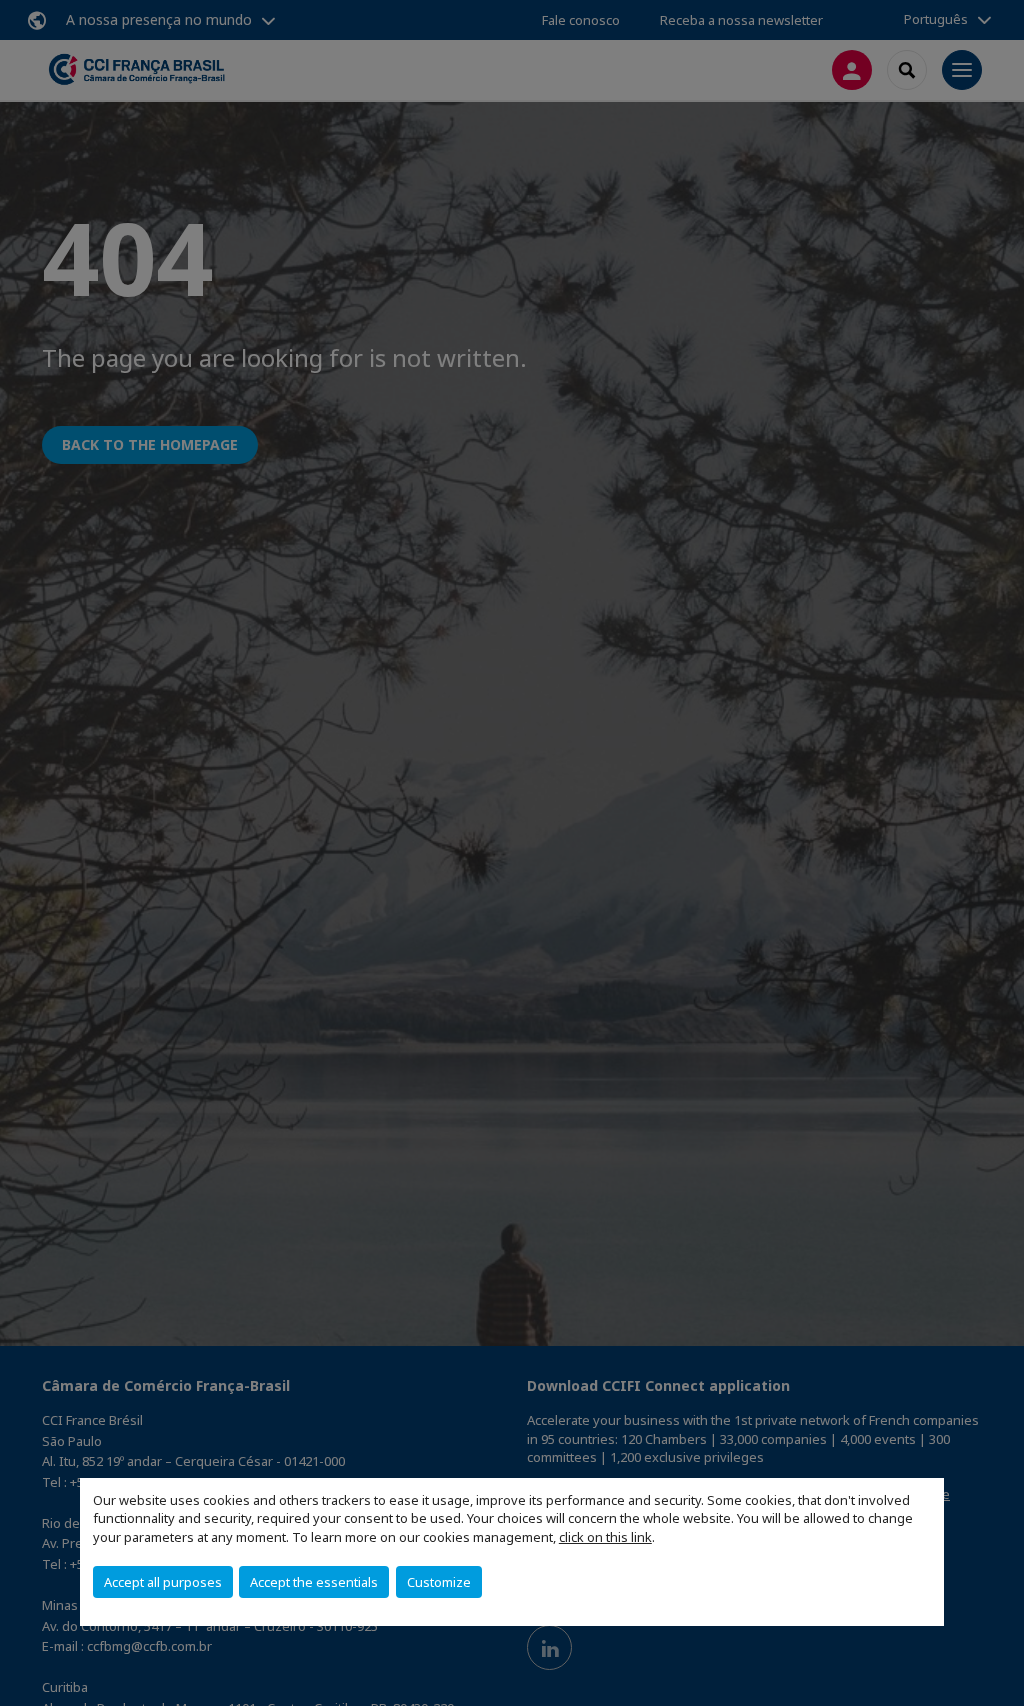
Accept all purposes (163, 1582)
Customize (439, 1582)
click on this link (605, 1537)
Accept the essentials (314, 1582)
